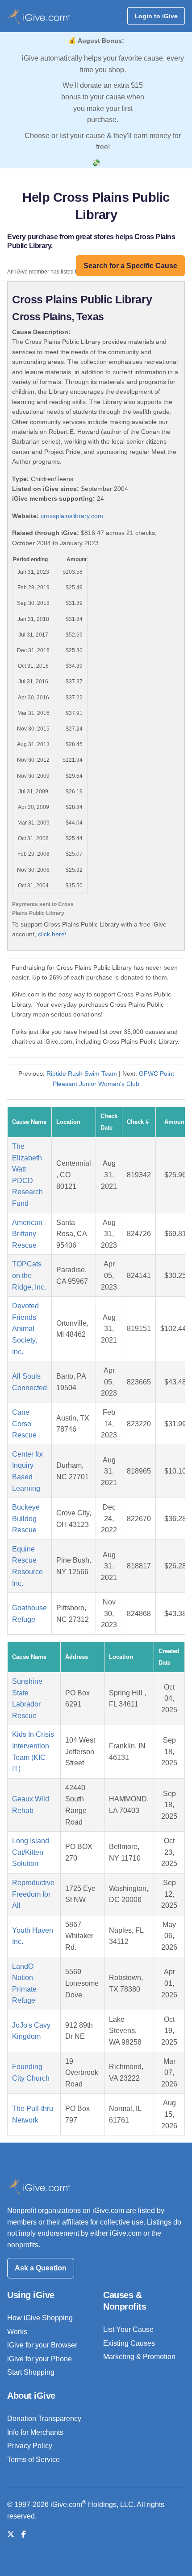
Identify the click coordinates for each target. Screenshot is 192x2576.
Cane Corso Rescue (24, 1424)
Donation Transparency (44, 2419)
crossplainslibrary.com (72, 516)
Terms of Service (33, 2460)
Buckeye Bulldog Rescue (26, 1519)
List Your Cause (128, 2329)
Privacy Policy (30, 2446)
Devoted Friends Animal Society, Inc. (25, 1329)
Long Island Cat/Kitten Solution (31, 1852)
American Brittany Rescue (27, 1234)
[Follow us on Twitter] (11, 2534)
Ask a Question (41, 2268)
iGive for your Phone (40, 2359)
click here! (52, 934)
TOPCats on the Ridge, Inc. (29, 1275)
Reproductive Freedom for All (33, 1894)
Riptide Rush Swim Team (82, 1074)
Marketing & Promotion (139, 2357)
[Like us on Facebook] (24, 2534)
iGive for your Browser (42, 2345)
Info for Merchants (35, 2432)
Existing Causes (129, 2343)
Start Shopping (31, 2372)
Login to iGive (156, 16)
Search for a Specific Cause (130, 266)
